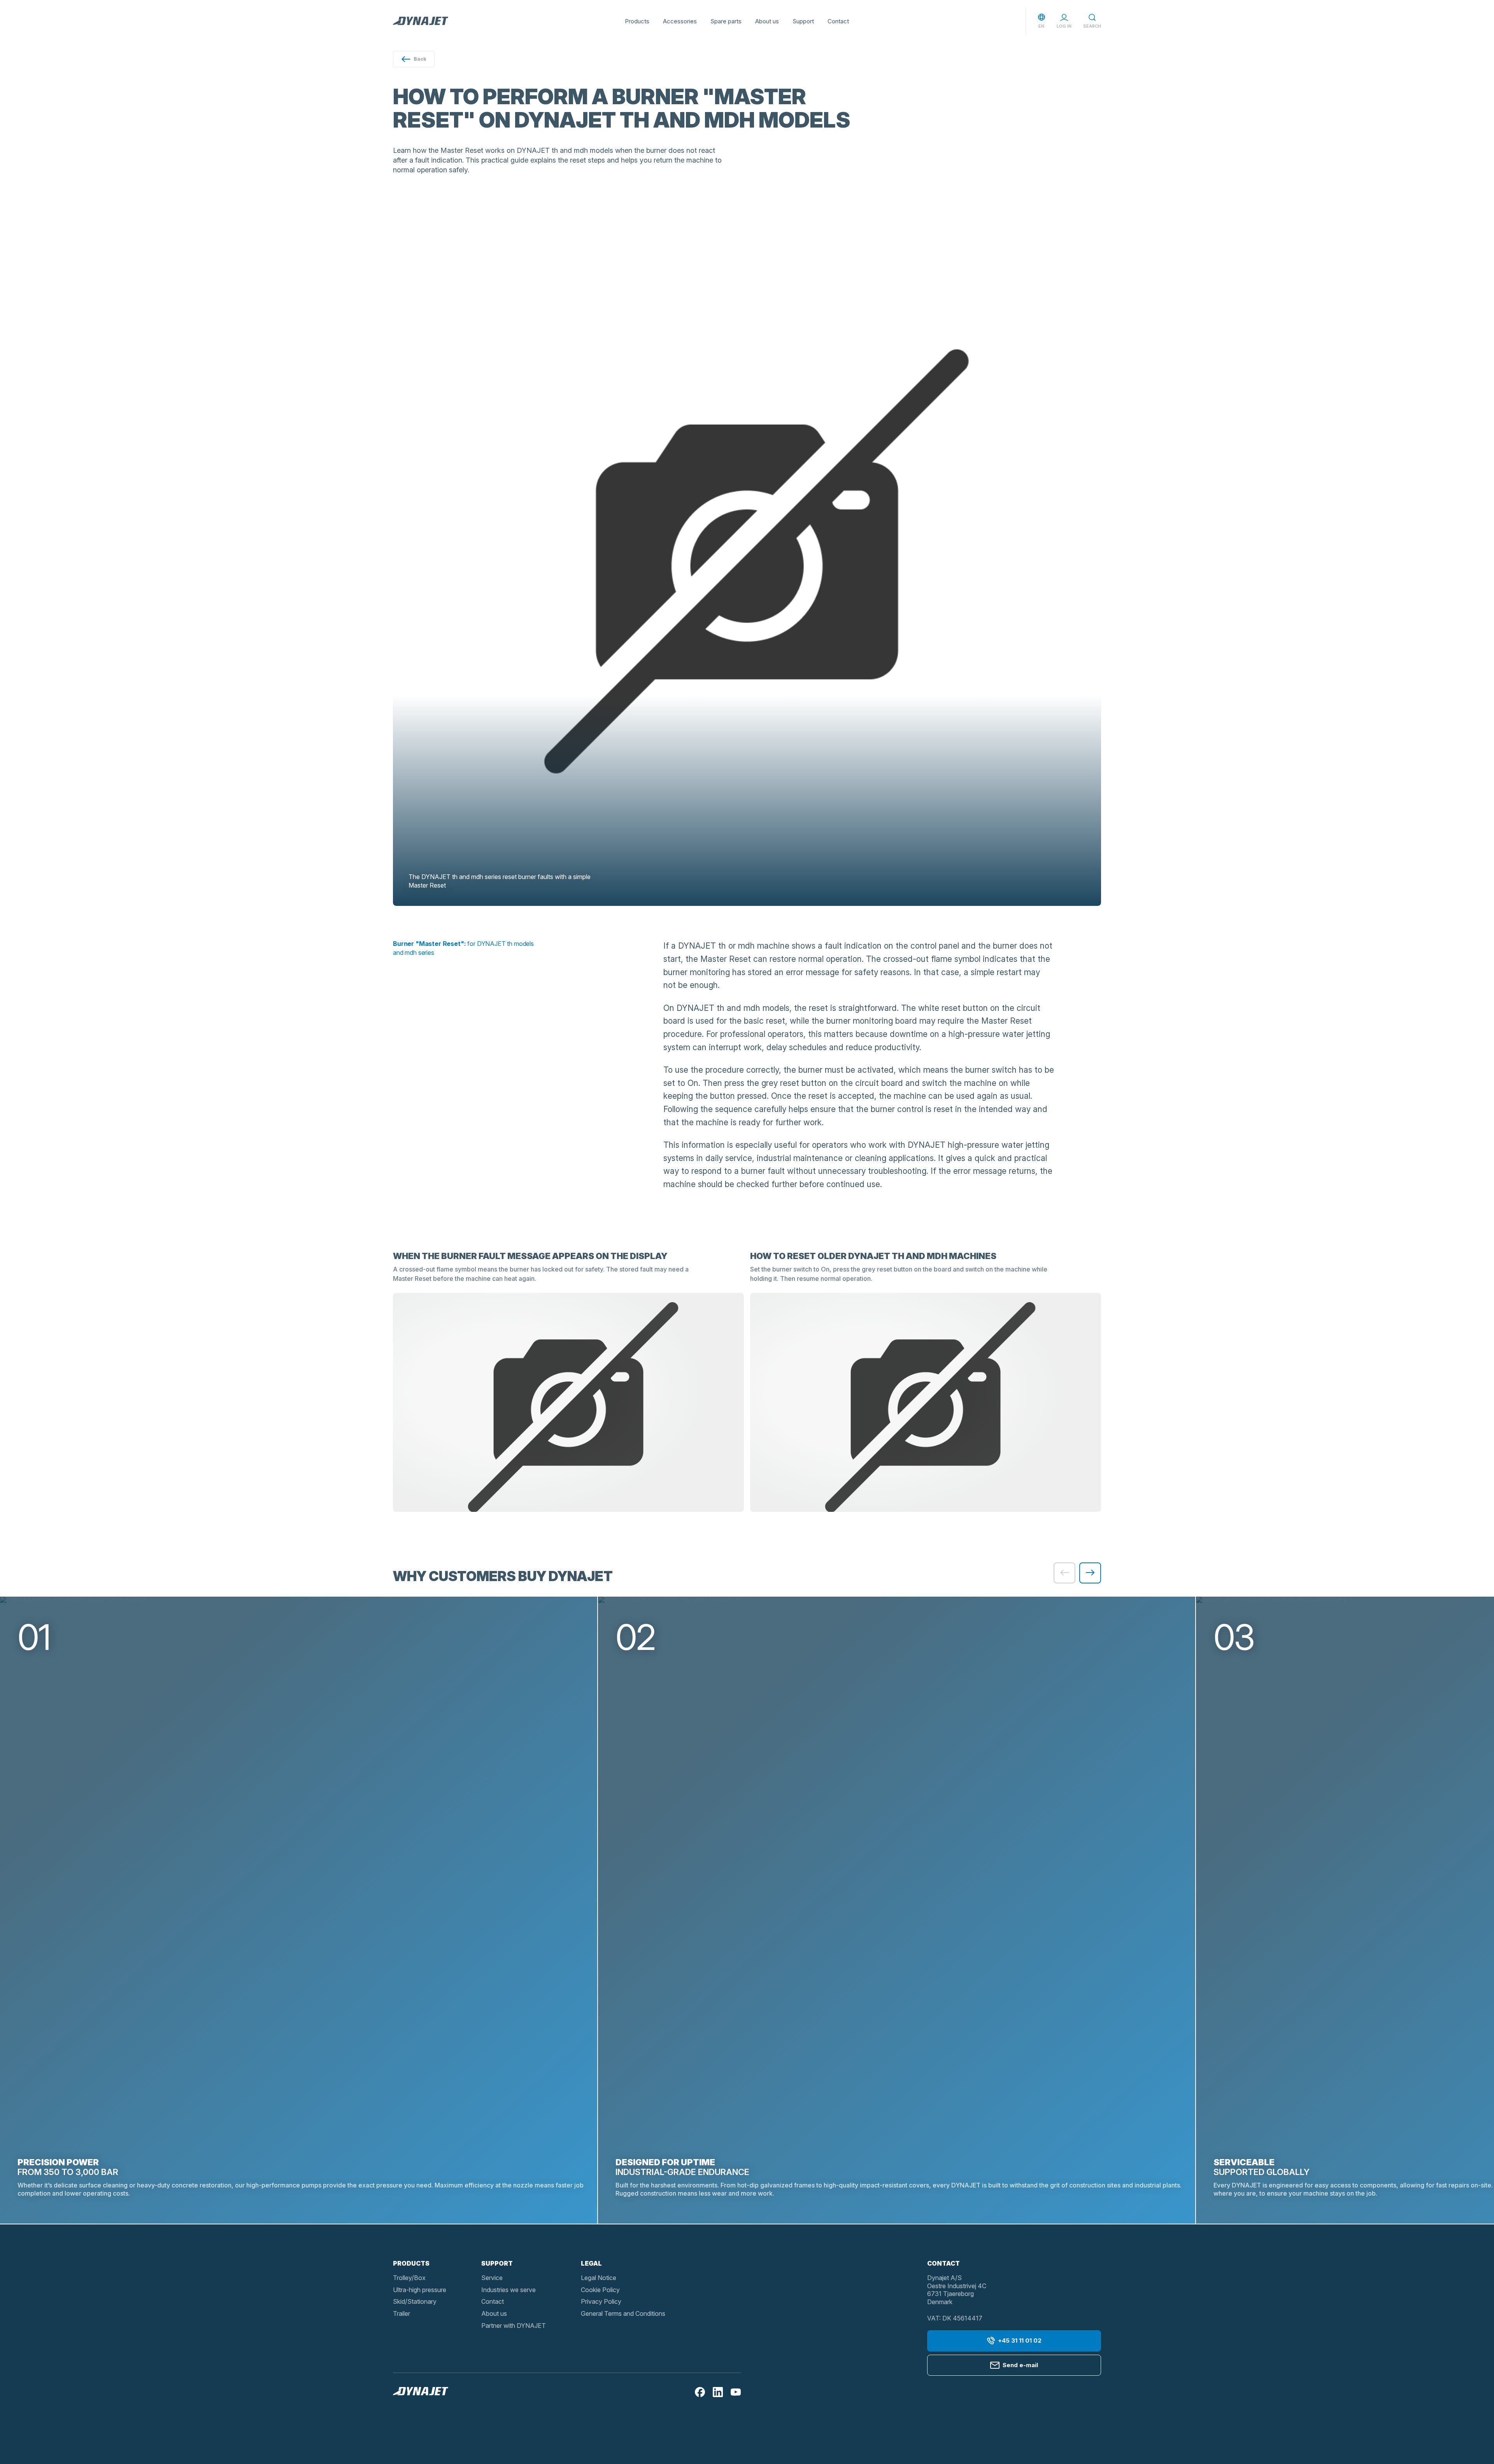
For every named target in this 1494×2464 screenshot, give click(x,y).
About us (767, 21)
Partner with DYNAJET (514, 2326)
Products (637, 21)
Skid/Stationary (415, 2301)
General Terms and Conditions (623, 2313)
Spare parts (726, 21)
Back (420, 59)
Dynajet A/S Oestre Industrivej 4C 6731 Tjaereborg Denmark (957, 2290)
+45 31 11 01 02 (1020, 2341)
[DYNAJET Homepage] (421, 21)
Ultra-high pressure (420, 2290)
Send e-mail (1020, 2365)
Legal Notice (599, 2278)
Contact (838, 21)
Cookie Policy (600, 2290)
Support (803, 21)
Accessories (680, 21)
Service (492, 2278)
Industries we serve (509, 2290)
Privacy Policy (601, 2301)
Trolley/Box (409, 2278)
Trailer (402, 2313)
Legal (591, 2263)
